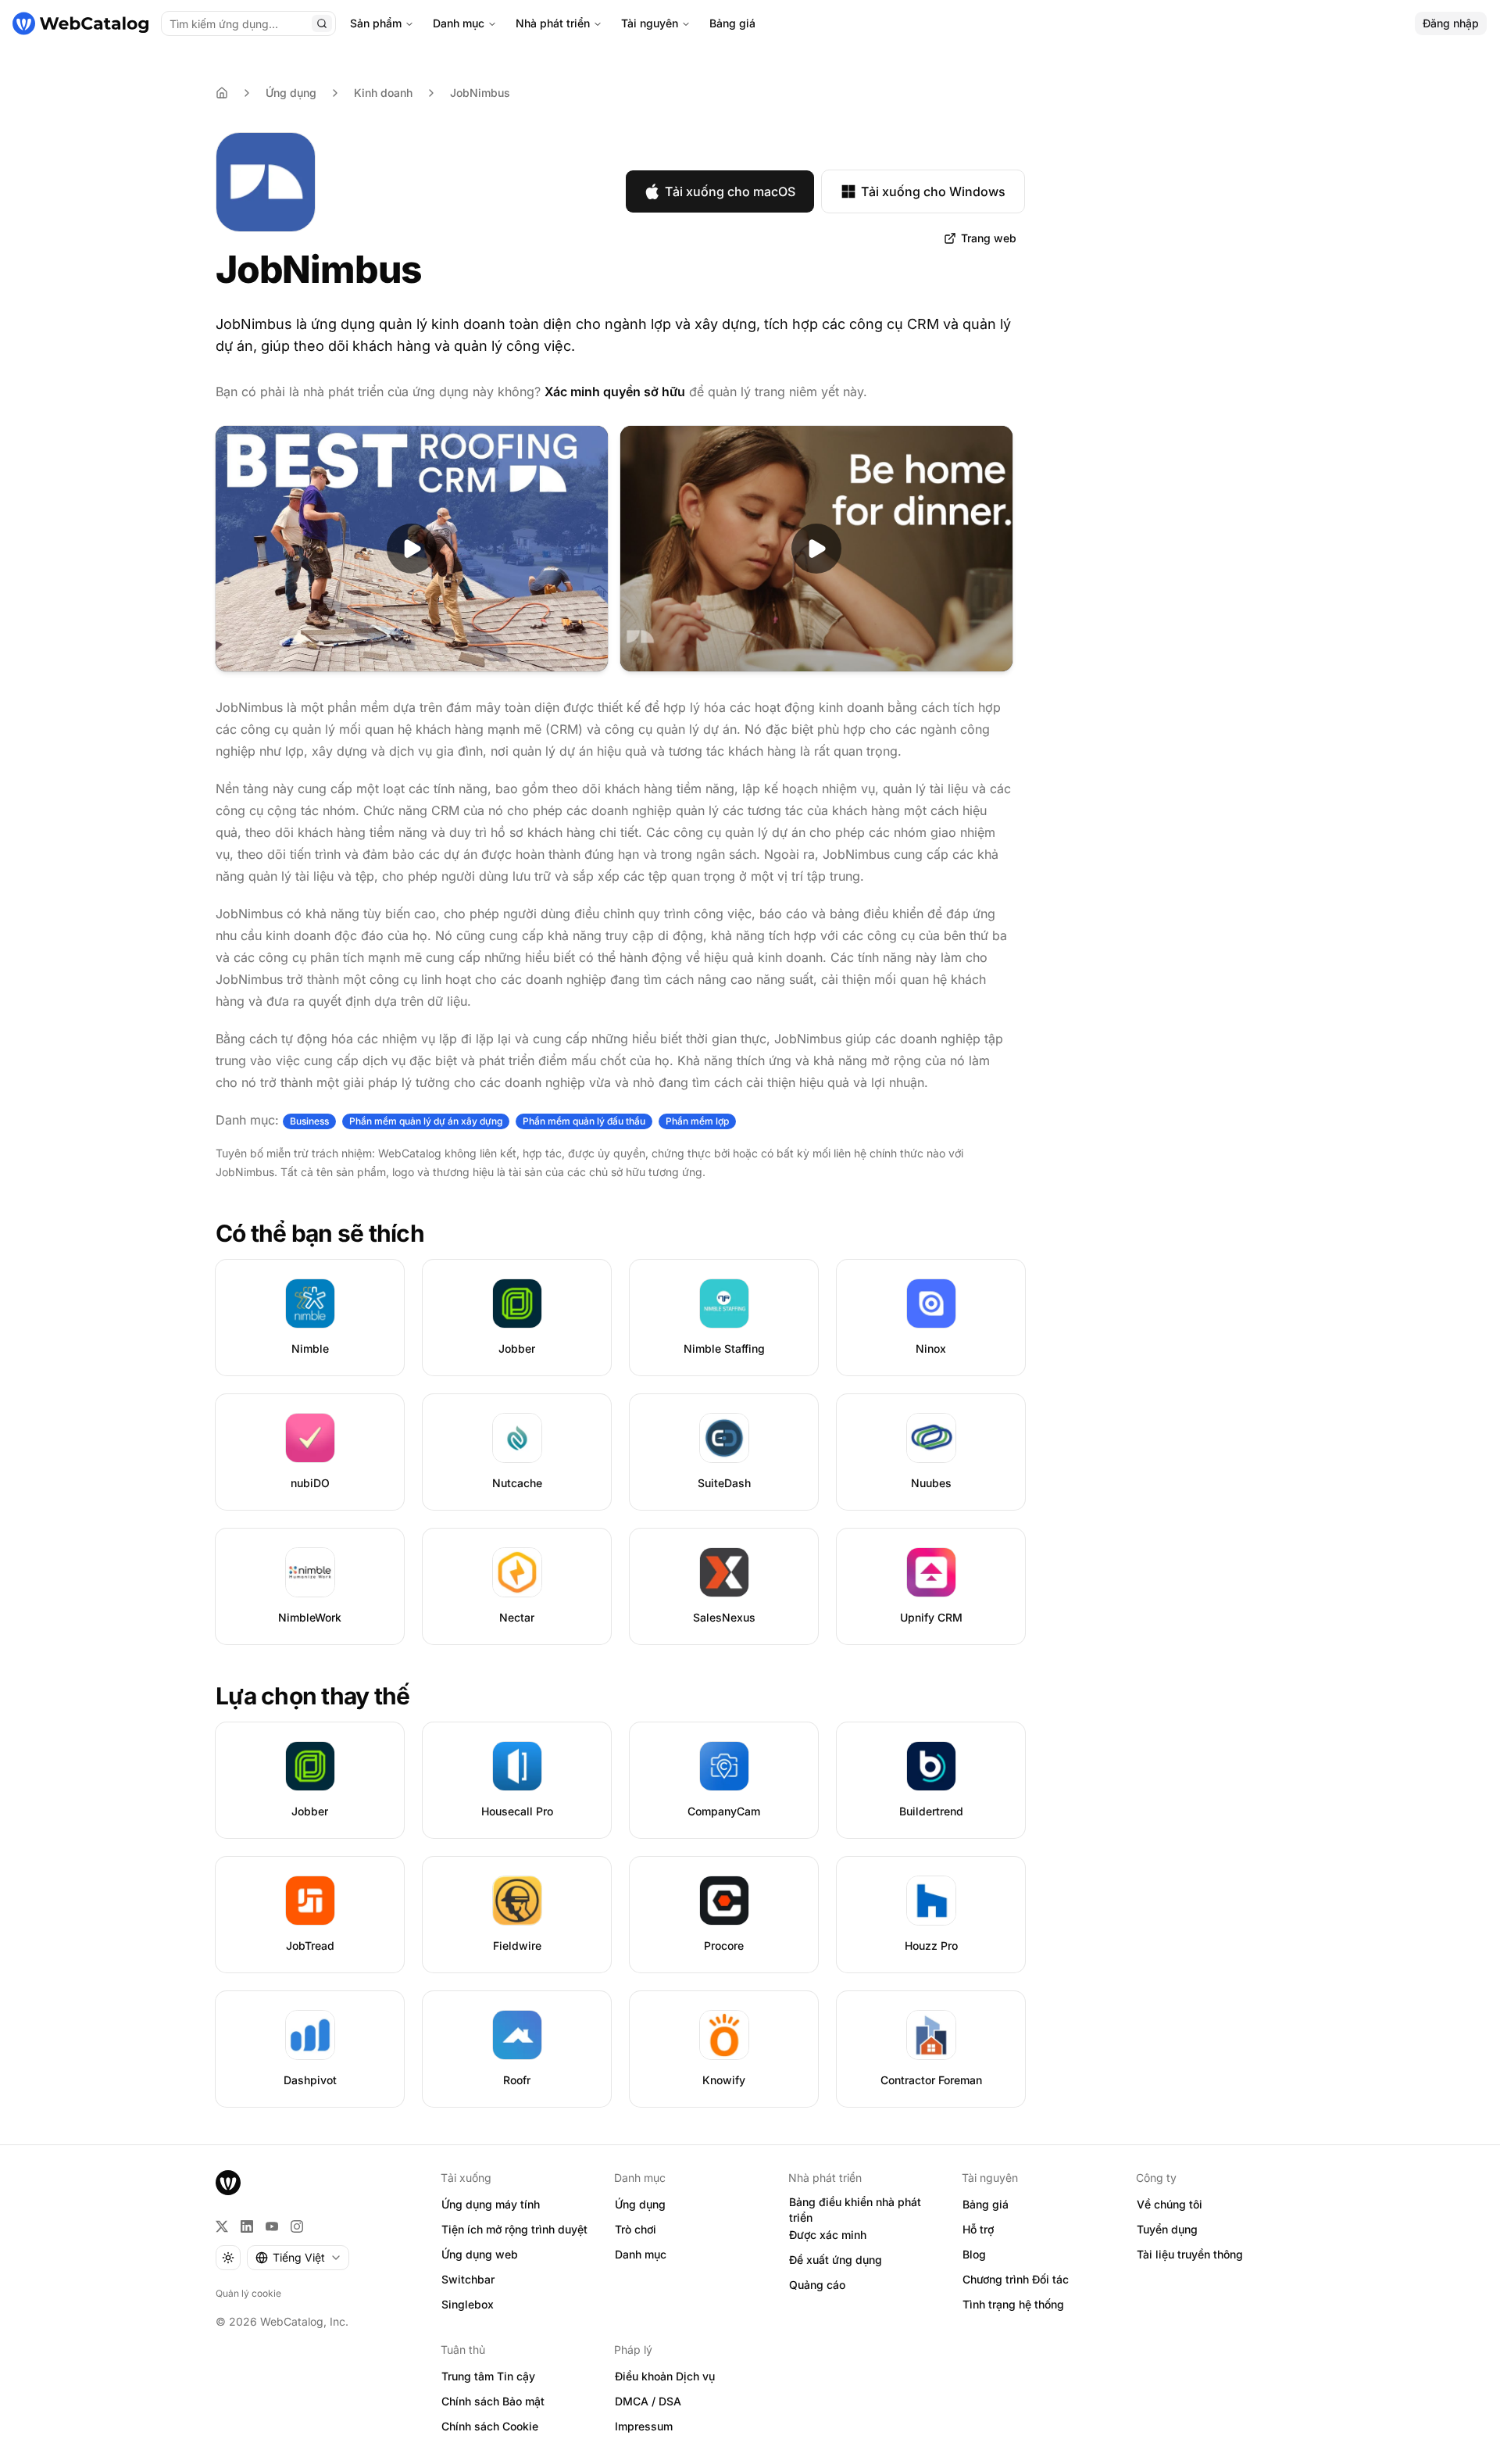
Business (309, 1121)
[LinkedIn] (247, 2226)
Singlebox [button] (468, 2304)
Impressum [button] (644, 2426)
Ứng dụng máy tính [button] (491, 2204)
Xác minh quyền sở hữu (615, 392)
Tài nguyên (650, 23)
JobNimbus (480, 93)
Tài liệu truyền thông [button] (1190, 2254)
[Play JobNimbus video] (412, 549)
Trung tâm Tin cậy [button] (488, 2376)
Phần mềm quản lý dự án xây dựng (426, 1121)
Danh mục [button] (641, 2254)
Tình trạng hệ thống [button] (1013, 2304)
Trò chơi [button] (636, 2229)
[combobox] (298, 2258)
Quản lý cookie (248, 2293)
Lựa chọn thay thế (312, 1696)
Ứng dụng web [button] (480, 2254)
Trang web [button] (989, 238)
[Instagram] (297, 2226)
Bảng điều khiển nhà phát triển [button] (855, 2210)
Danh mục (459, 23)
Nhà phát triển (553, 23)
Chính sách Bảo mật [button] (493, 2401)
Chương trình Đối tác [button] (1016, 2279)
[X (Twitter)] (222, 2226)
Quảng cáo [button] (817, 2285)
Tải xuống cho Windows (933, 191)
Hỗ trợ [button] (978, 2229)
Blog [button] (974, 2254)
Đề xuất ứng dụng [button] (836, 2260)
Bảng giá (732, 23)
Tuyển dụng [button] (1167, 2229)
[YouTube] (272, 2226)
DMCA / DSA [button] (648, 2401)
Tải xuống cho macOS (730, 191)
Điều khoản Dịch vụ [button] (665, 2376)
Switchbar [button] (468, 2279)
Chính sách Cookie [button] (490, 2426)
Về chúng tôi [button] (1170, 2204)
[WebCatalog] (228, 2183)
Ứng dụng (291, 93)
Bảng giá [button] (986, 2204)
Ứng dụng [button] (640, 2204)
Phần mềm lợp (697, 1121)
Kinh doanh (383, 93)
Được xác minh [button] (828, 2235)
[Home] (222, 93)
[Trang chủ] (80, 23)
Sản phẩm (376, 23)
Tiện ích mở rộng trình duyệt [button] (514, 2229)
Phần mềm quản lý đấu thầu (584, 1121)
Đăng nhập (1451, 23)
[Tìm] (322, 23)
